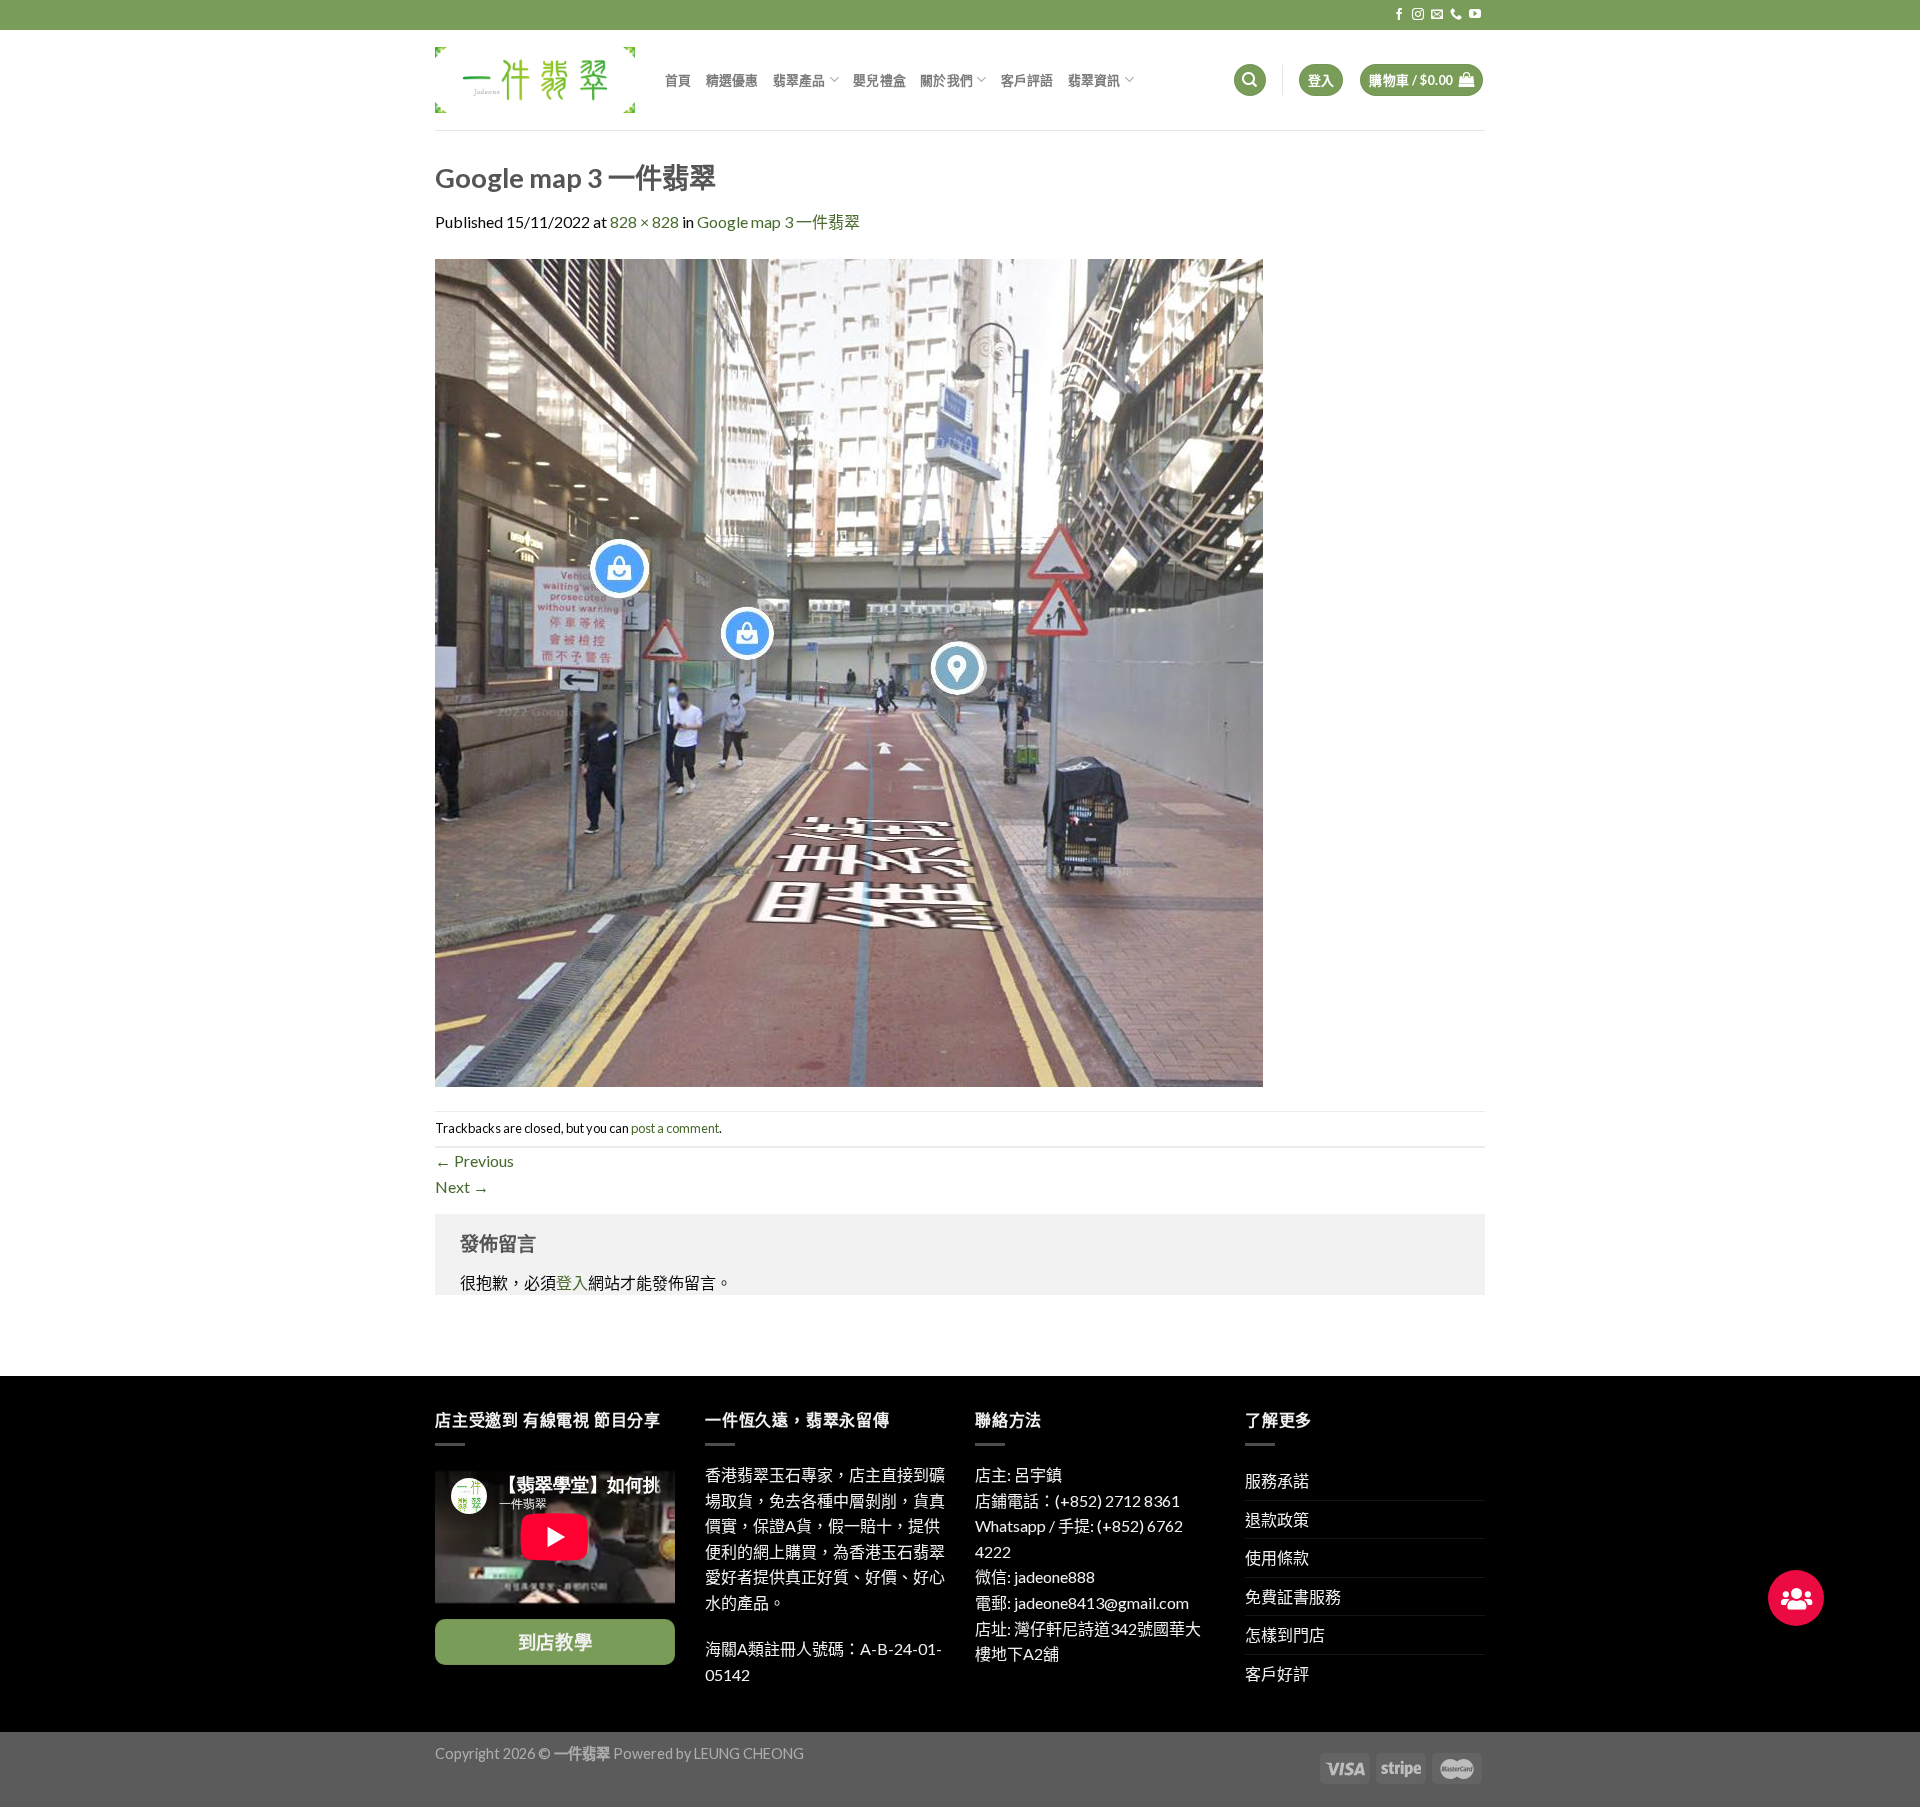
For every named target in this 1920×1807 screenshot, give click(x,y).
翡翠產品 (799, 80)
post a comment (675, 1128)
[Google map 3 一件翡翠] (849, 670)
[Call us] (1456, 15)
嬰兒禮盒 (879, 80)
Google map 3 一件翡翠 (778, 221)
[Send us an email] (1437, 15)
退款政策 (1277, 1519)
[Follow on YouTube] (1475, 15)
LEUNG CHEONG (749, 1753)
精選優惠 (732, 80)
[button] (1796, 1598)
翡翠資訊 (1094, 80)
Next (462, 1186)
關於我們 (946, 80)
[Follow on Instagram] (1418, 15)
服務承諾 (1277, 1480)
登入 (572, 1282)
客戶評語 (1027, 80)
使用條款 (1277, 1557)
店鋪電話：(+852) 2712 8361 (1077, 1500)
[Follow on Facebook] (1399, 15)
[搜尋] (1250, 80)
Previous (474, 1160)
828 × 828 (644, 221)
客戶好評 (1277, 1673)
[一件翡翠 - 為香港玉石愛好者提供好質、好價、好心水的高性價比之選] (535, 79)
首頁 (678, 80)
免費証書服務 (1293, 1596)
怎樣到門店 (1285, 1634)
